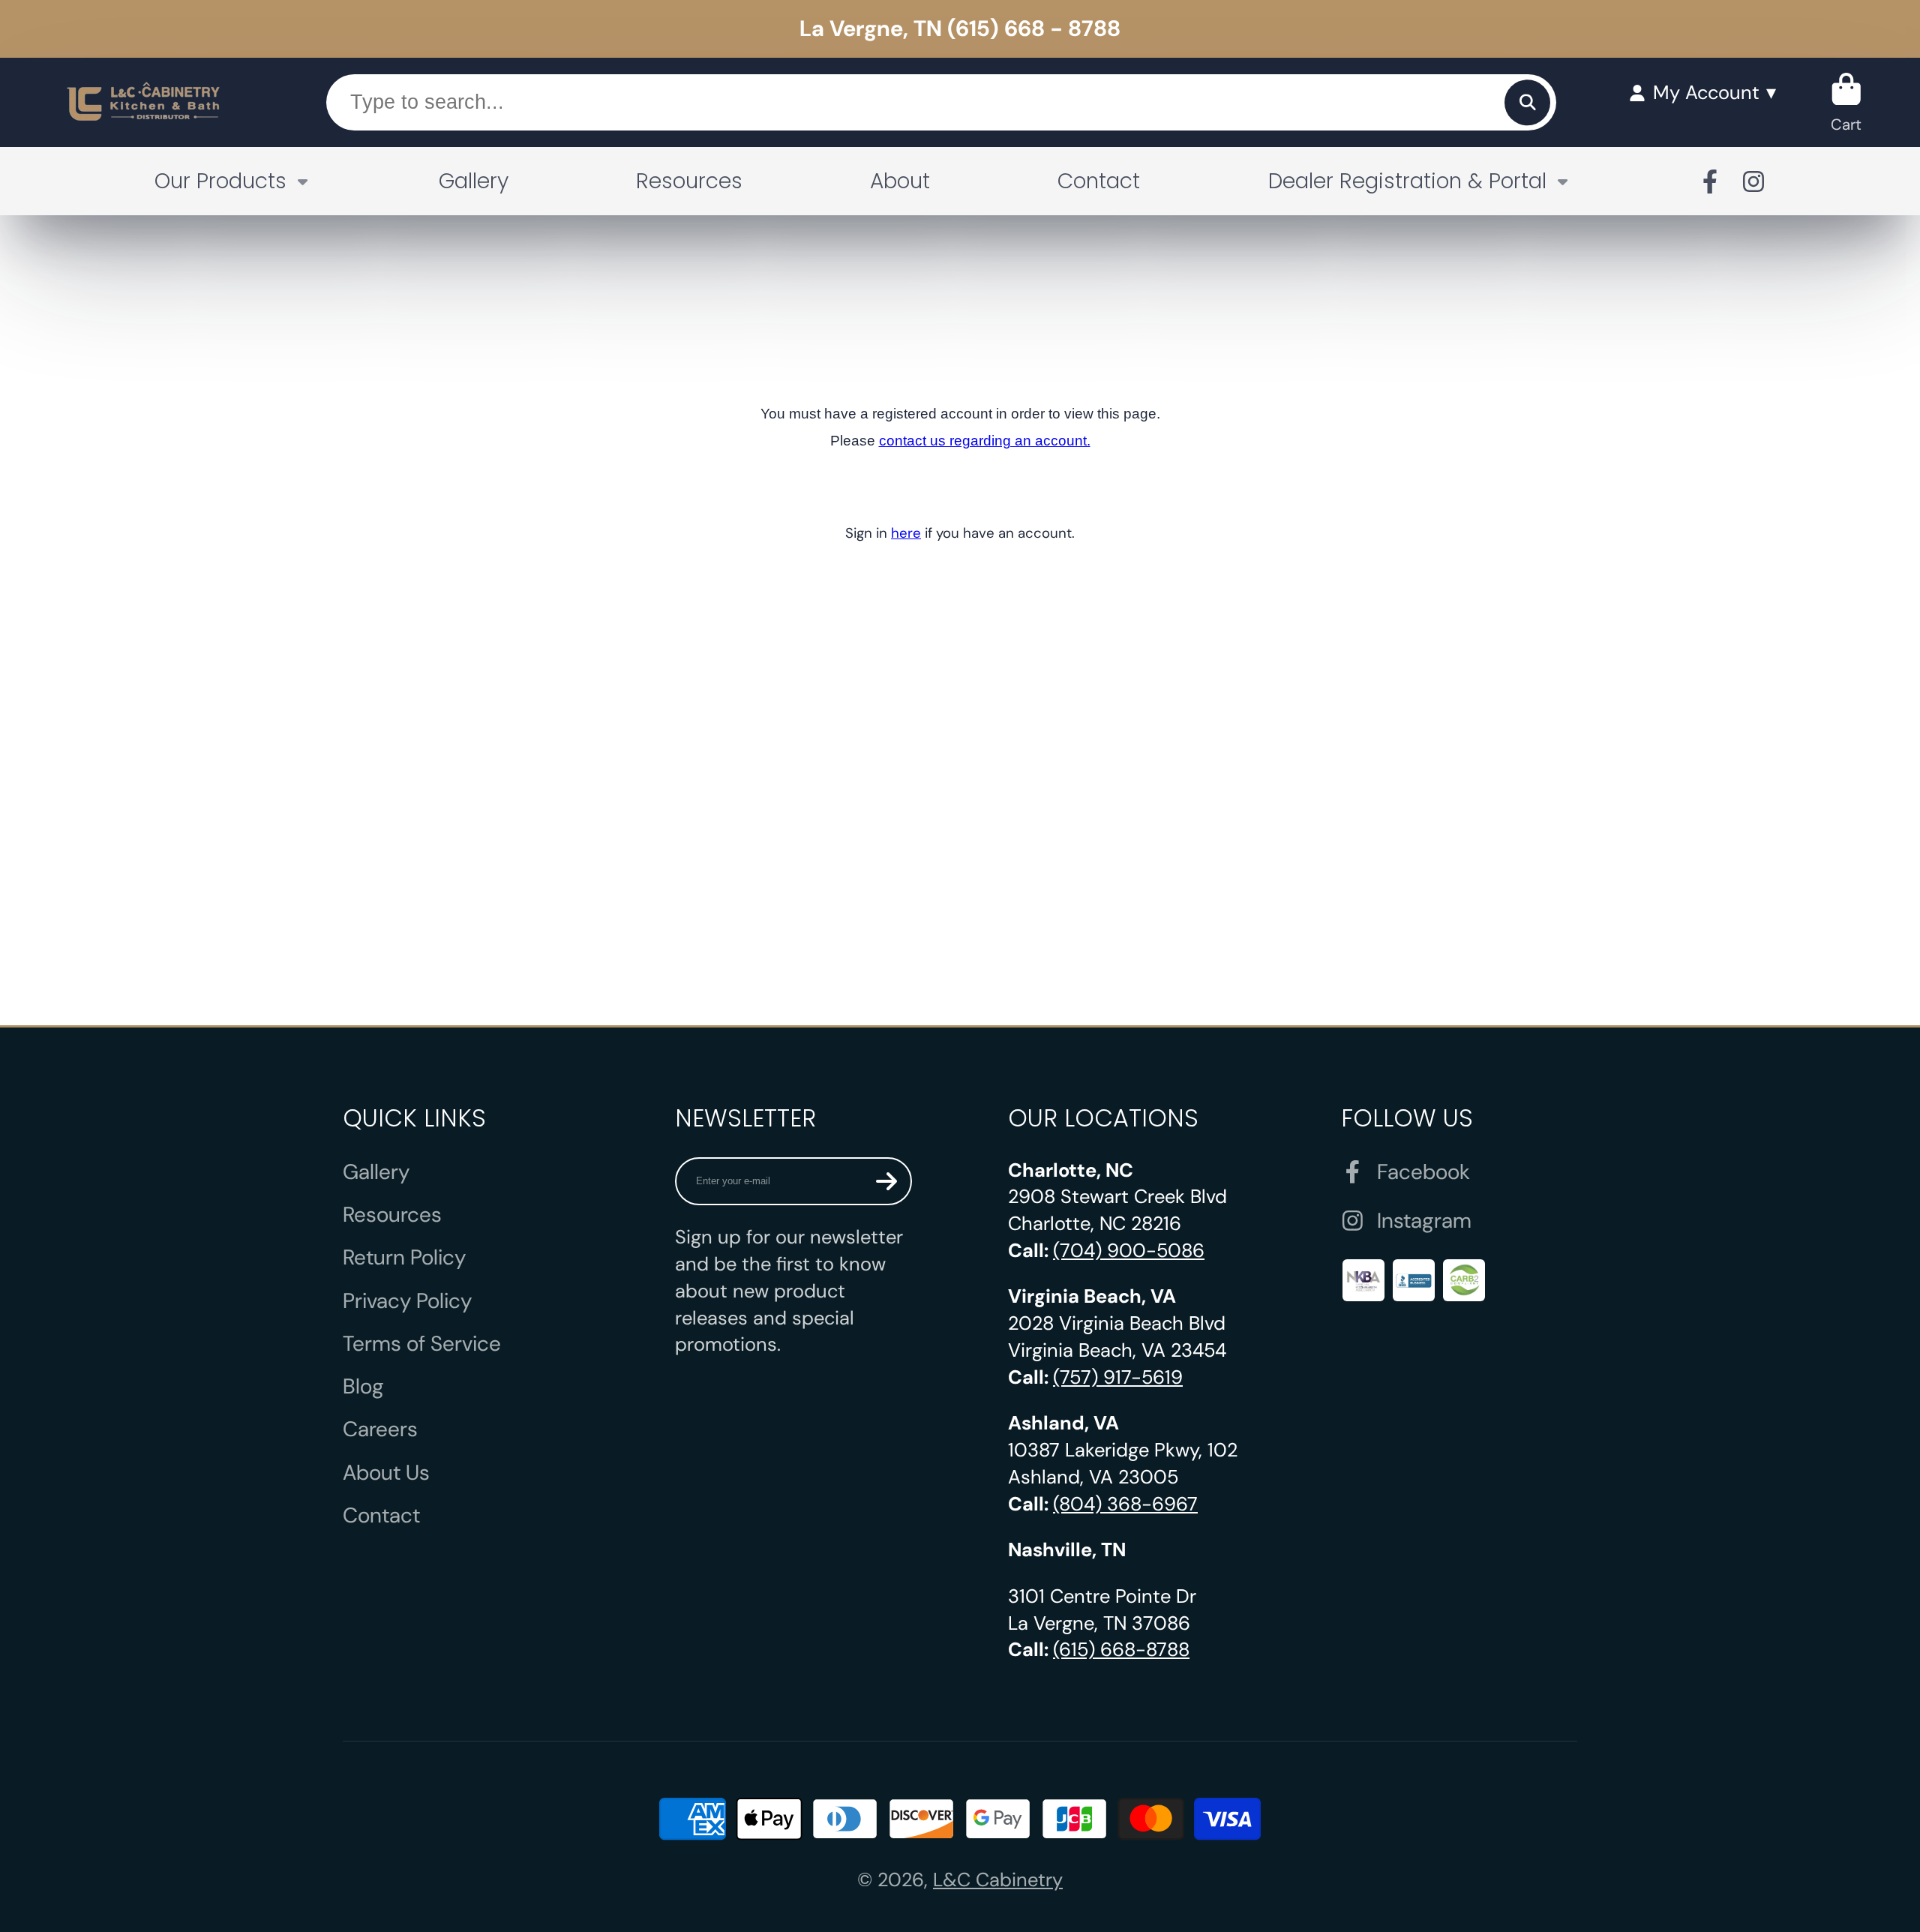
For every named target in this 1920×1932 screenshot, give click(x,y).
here (906, 533)
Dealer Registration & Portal (1407, 181)
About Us (386, 1473)
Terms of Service (422, 1344)
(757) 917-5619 (1118, 1377)
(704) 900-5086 (1129, 1251)
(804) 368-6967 (1125, 1504)
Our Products (220, 181)
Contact (1099, 181)
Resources (689, 181)
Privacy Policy (407, 1301)
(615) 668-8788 (1121, 1650)
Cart (1846, 102)
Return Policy (404, 1257)
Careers (380, 1429)
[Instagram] (1753, 181)
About (900, 181)
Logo (144, 102)
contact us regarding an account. (985, 441)
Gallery (474, 181)
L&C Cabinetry (998, 1880)
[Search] (1527, 102)
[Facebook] (1710, 181)
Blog (363, 1386)
